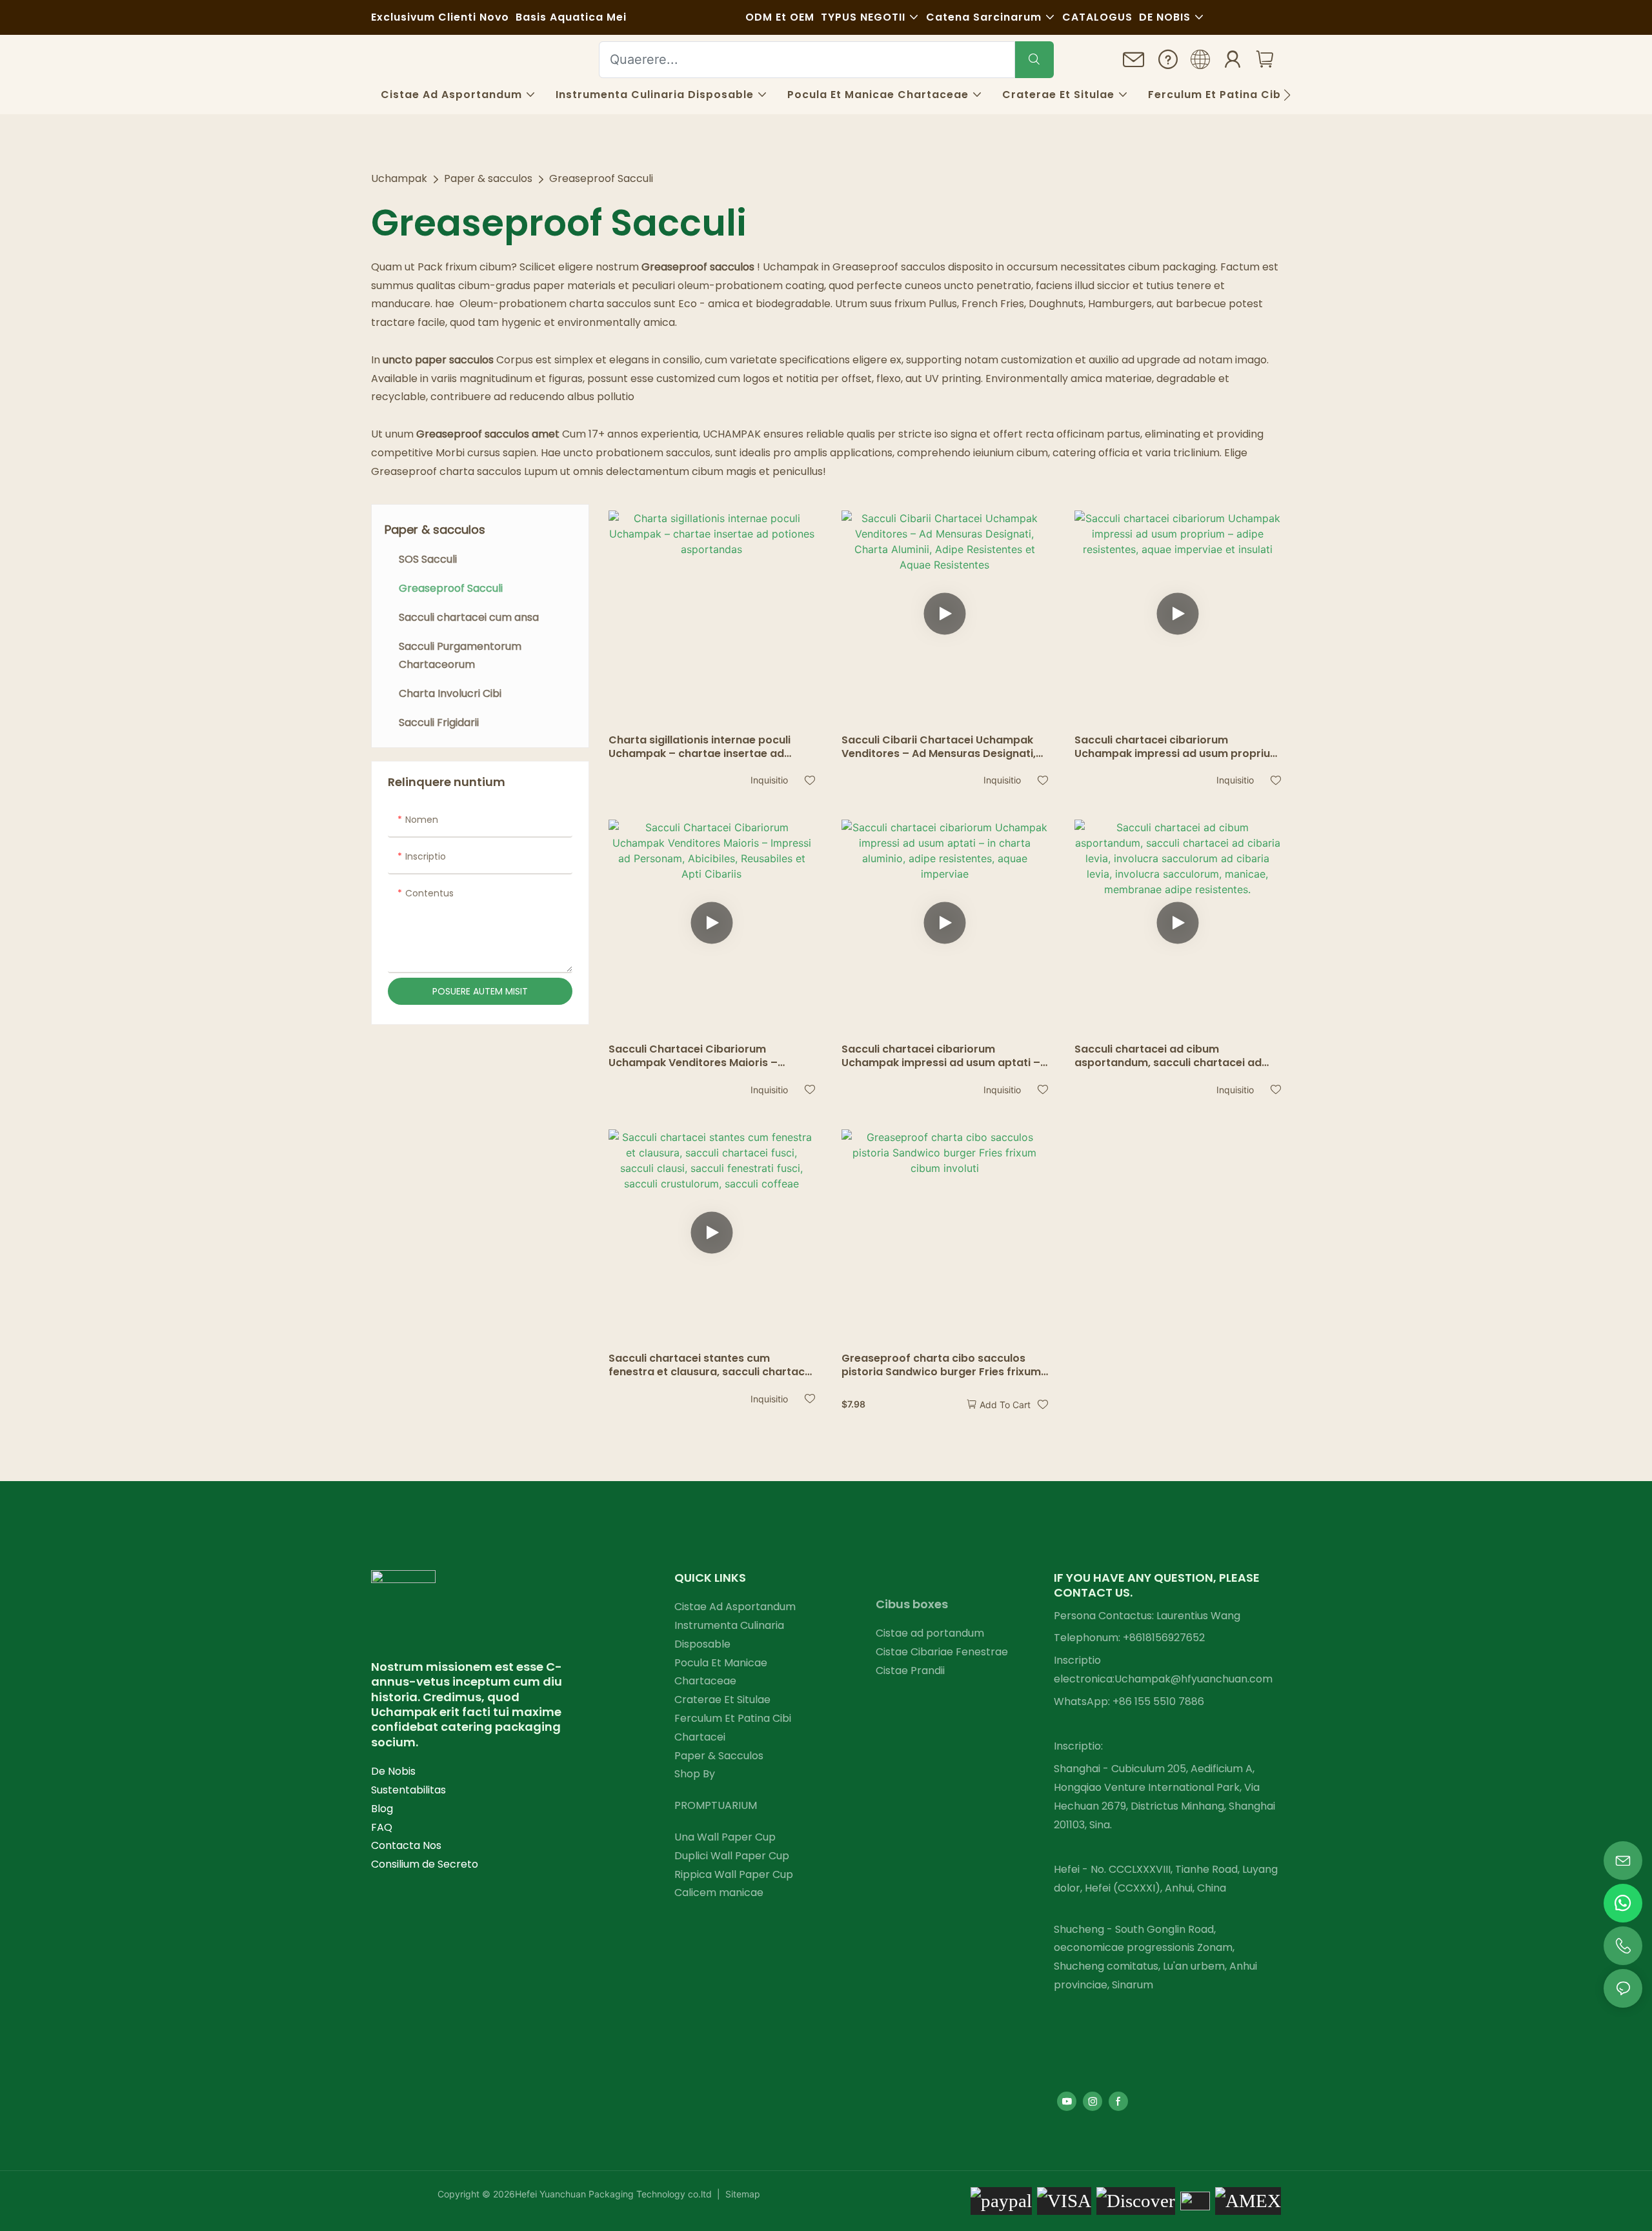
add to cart (1005, 1405)
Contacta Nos (406, 1845)
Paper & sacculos (488, 178)
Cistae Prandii (910, 1671)
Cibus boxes (912, 1604)
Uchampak (399, 178)
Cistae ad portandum (930, 1633)
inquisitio (769, 780)
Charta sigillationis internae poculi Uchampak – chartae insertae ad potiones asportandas (700, 747)
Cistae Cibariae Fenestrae (942, 1652)
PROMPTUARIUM (716, 1805)
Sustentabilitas (408, 1790)
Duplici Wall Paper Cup (732, 1856)
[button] (1287, 95)
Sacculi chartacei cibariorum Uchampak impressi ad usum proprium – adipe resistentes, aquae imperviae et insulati (1177, 747)
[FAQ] (1168, 62)
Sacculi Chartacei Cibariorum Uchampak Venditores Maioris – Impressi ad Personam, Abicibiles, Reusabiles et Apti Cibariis (697, 1056)
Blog (382, 1809)
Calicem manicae (719, 1893)
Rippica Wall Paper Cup (734, 1874)
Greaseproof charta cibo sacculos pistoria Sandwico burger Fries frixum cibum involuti (941, 1366)
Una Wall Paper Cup (725, 1837)
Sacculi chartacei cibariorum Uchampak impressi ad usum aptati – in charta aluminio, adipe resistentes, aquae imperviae (941, 1056)
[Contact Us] (1134, 63)
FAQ (382, 1827)
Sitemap (741, 2194)
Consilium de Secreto (425, 1864)
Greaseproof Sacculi (601, 178)
